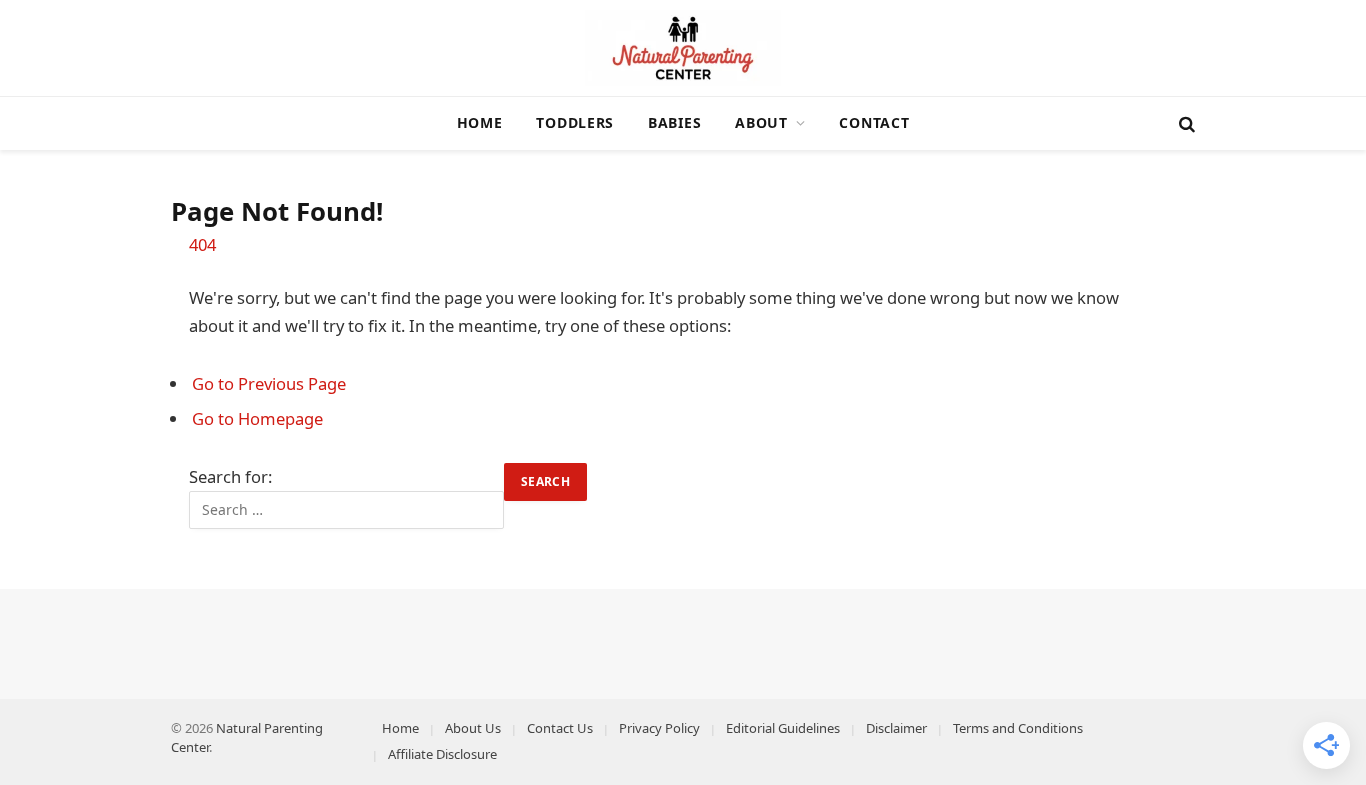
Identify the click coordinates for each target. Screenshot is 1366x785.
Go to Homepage (257, 418)
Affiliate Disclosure (442, 754)
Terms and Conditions (1018, 728)
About (761, 122)
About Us (473, 728)
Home (480, 122)
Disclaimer (896, 728)
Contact (874, 122)
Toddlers (575, 122)
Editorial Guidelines (783, 728)
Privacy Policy (659, 728)
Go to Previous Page (269, 383)
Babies (674, 122)
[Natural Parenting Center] (683, 48)
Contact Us (560, 728)
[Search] (1185, 123)
